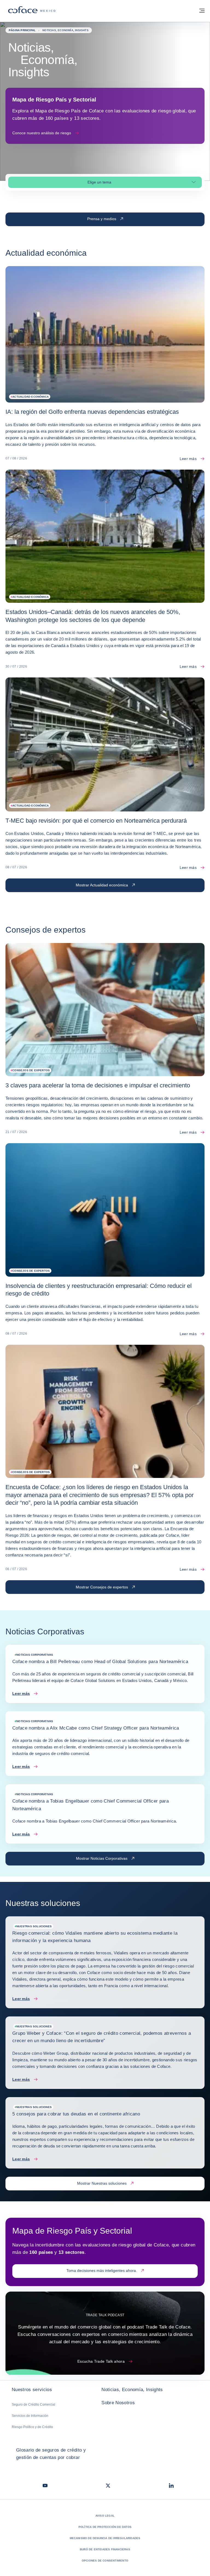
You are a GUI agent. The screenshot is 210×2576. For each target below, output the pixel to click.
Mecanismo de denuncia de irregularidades (105, 2538)
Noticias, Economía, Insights (132, 2390)
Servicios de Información (30, 2416)
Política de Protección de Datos (105, 2527)
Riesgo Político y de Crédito (32, 2427)
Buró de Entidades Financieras (105, 2549)
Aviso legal (105, 2516)
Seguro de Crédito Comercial (33, 2405)
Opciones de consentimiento (105, 2561)
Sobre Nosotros (118, 2403)
